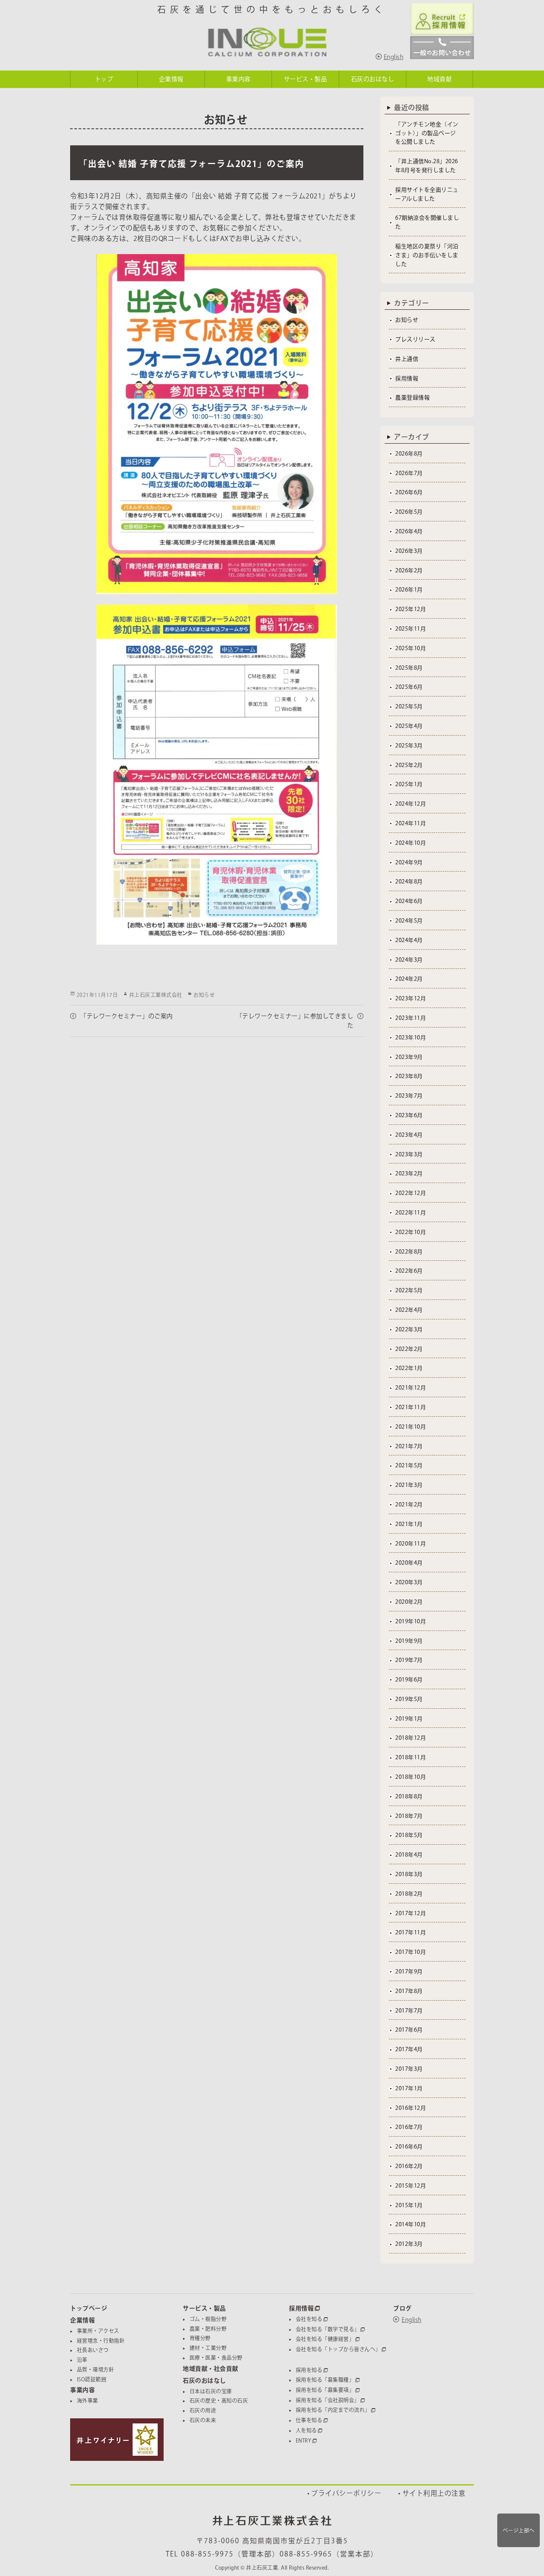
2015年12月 (411, 2186)
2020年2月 (409, 1602)
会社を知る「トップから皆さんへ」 (338, 2349)
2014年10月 (411, 2224)
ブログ (402, 2308)
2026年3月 (409, 551)
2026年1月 (409, 590)
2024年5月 (409, 921)
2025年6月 (409, 687)
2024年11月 (411, 823)
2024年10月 (411, 843)
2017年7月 (409, 2011)
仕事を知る (309, 2420)
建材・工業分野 (208, 2348)
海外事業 (88, 2400)
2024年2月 (409, 979)
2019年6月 (409, 1680)
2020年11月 (411, 1544)
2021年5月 (409, 1465)
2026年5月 (409, 512)
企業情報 (82, 2320)
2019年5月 (409, 1699)
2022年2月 (409, 1349)
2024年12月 (411, 804)
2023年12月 (411, 998)
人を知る (306, 2430)
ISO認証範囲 (92, 2379)
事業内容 (82, 2390)
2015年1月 (409, 2205)
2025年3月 (409, 746)
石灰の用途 (203, 2410)
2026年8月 (409, 454)
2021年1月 (409, 1524)
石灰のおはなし (204, 2381)
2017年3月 (409, 2069)
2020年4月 (409, 1563)
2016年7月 (409, 2127)
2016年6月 (409, 2147)
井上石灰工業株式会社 (156, 995)
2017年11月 (411, 1932)
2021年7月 (409, 1446)
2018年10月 (411, 1777)
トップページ (89, 2308)
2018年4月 (409, 1855)
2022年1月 (409, 1368)
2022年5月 (409, 1290)
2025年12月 (411, 609)
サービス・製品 (204, 2308)
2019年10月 (411, 1621)
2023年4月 (409, 1135)
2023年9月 (409, 1057)
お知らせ (204, 995)
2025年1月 (409, 784)
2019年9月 (409, 1641)
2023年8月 (409, 1076)
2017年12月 (411, 1913)
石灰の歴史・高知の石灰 (219, 2400)
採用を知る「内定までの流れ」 (333, 2410)
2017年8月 (409, 1991)
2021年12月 (411, 1388)
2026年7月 (409, 473)
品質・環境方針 (96, 2369)
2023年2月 (409, 1173)
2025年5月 (409, 706)
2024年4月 (409, 940)
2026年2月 (409, 570)
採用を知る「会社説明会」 (328, 2400)
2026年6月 (409, 492)
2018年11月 (411, 1757)
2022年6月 (409, 1271)
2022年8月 (409, 1252)
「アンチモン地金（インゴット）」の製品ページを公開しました (427, 133)
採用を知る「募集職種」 (325, 2380)
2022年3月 (409, 1329)
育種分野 (200, 2338)
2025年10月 (411, 648)
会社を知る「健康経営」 (325, 2339)
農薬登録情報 (412, 398)
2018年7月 (409, 1816)
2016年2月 (409, 2166)
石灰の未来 (203, 2420)
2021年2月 (409, 1505)
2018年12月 (411, 1738)
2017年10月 (411, 1952)
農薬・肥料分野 (208, 2329)
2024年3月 (409, 960)
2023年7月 (409, 1096)
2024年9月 (409, 862)
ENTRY (304, 2440)
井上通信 (407, 359)
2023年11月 (411, 1018)
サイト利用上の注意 (434, 2493)
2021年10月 (411, 1427)
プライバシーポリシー (346, 2493)
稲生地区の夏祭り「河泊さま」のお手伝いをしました (427, 255)
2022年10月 (411, 1232)
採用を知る (309, 2370)
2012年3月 (409, 2244)
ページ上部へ (519, 2530)
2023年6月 (409, 1115)
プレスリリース (415, 339)
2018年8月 (409, 1796)
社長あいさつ (93, 2350)
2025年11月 (411, 629)
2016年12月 (411, 2108)
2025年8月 (409, 668)
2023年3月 (409, 1154)
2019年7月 (409, 1660)
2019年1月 (409, 1719)
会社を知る (309, 2319)
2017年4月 (409, 2049)
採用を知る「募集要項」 (325, 2390)
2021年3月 (409, 1485)
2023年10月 (411, 1037)
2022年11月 (411, 1213)
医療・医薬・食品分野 (216, 2358)
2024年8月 (409, 882)
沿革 (82, 2360)
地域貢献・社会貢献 (211, 2369)
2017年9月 (409, 1972)
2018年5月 (409, 1835)
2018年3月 (409, 1874)
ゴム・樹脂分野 (208, 2319)
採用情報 (407, 378)
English (394, 57)
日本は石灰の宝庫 (211, 2391)
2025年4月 (409, 726)
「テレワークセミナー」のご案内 (127, 1016)
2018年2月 (409, 1894)
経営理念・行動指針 (101, 2341)
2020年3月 (409, 1582)
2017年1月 (409, 2088)
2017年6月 (409, 2030)
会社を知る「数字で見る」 (328, 2329)
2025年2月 (409, 765)
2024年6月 (409, 901)
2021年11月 (411, 1407)
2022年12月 (411, 1193)
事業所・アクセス (98, 2331)
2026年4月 (409, 531)
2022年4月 (409, 1310)
